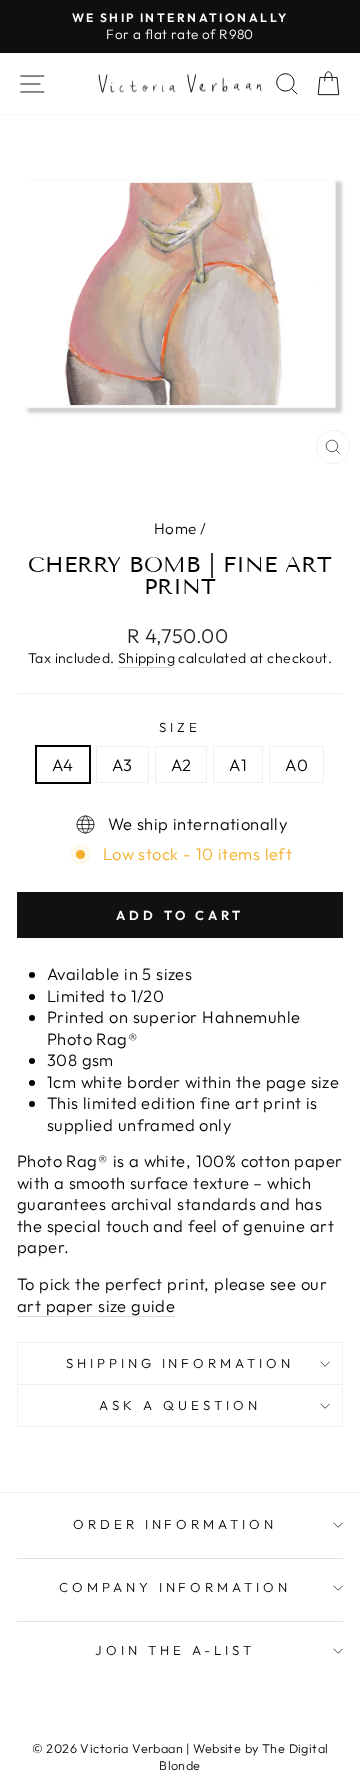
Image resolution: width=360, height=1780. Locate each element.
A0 (296, 764)
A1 (238, 764)
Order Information (175, 1524)
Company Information (175, 1587)
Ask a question (180, 1405)
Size (180, 727)
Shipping (146, 658)
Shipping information (180, 1363)
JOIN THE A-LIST (175, 1650)
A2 (181, 764)
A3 (122, 764)
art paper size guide (96, 1305)
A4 (63, 764)
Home (175, 528)
